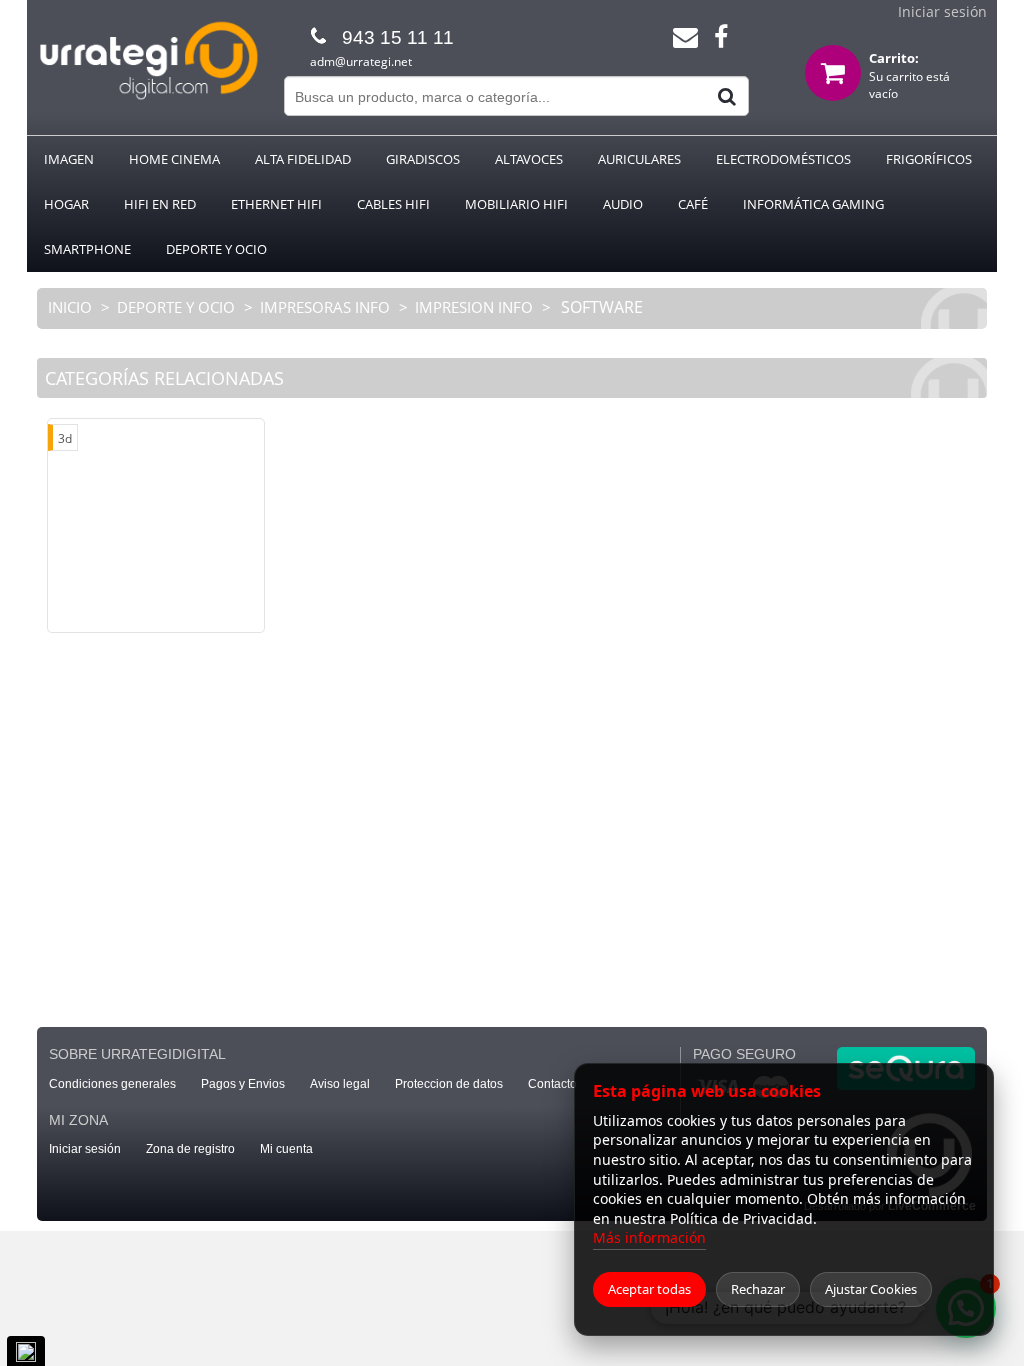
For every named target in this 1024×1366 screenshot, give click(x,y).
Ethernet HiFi (276, 204)
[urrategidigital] (148, 96)
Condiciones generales (112, 1084)
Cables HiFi (393, 204)
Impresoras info (325, 307)
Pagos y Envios (243, 1084)
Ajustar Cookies (871, 1289)
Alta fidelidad (303, 159)
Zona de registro (190, 1149)
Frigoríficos (929, 159)
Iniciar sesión (942, 11)
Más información (649, 1237)
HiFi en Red (160, 204)
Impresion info (474, 307)
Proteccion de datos (449, 1084)
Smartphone (87, 249)
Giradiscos (423, 159)
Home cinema (174, 159)
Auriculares (639, 159)
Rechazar (758, 1289)
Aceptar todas (649, 1289)
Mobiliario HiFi (516, 204)
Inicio (72, 307)
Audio (623, 204)
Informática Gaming (813, 204)
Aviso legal (340, 1084)
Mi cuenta (286, 1149)
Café (693, 204)
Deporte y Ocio (216, 249)
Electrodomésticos (783, 159)
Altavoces (529, 159)
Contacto (552, 1084)
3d (65, 438)
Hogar (66, 204)
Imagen (69, 159)
